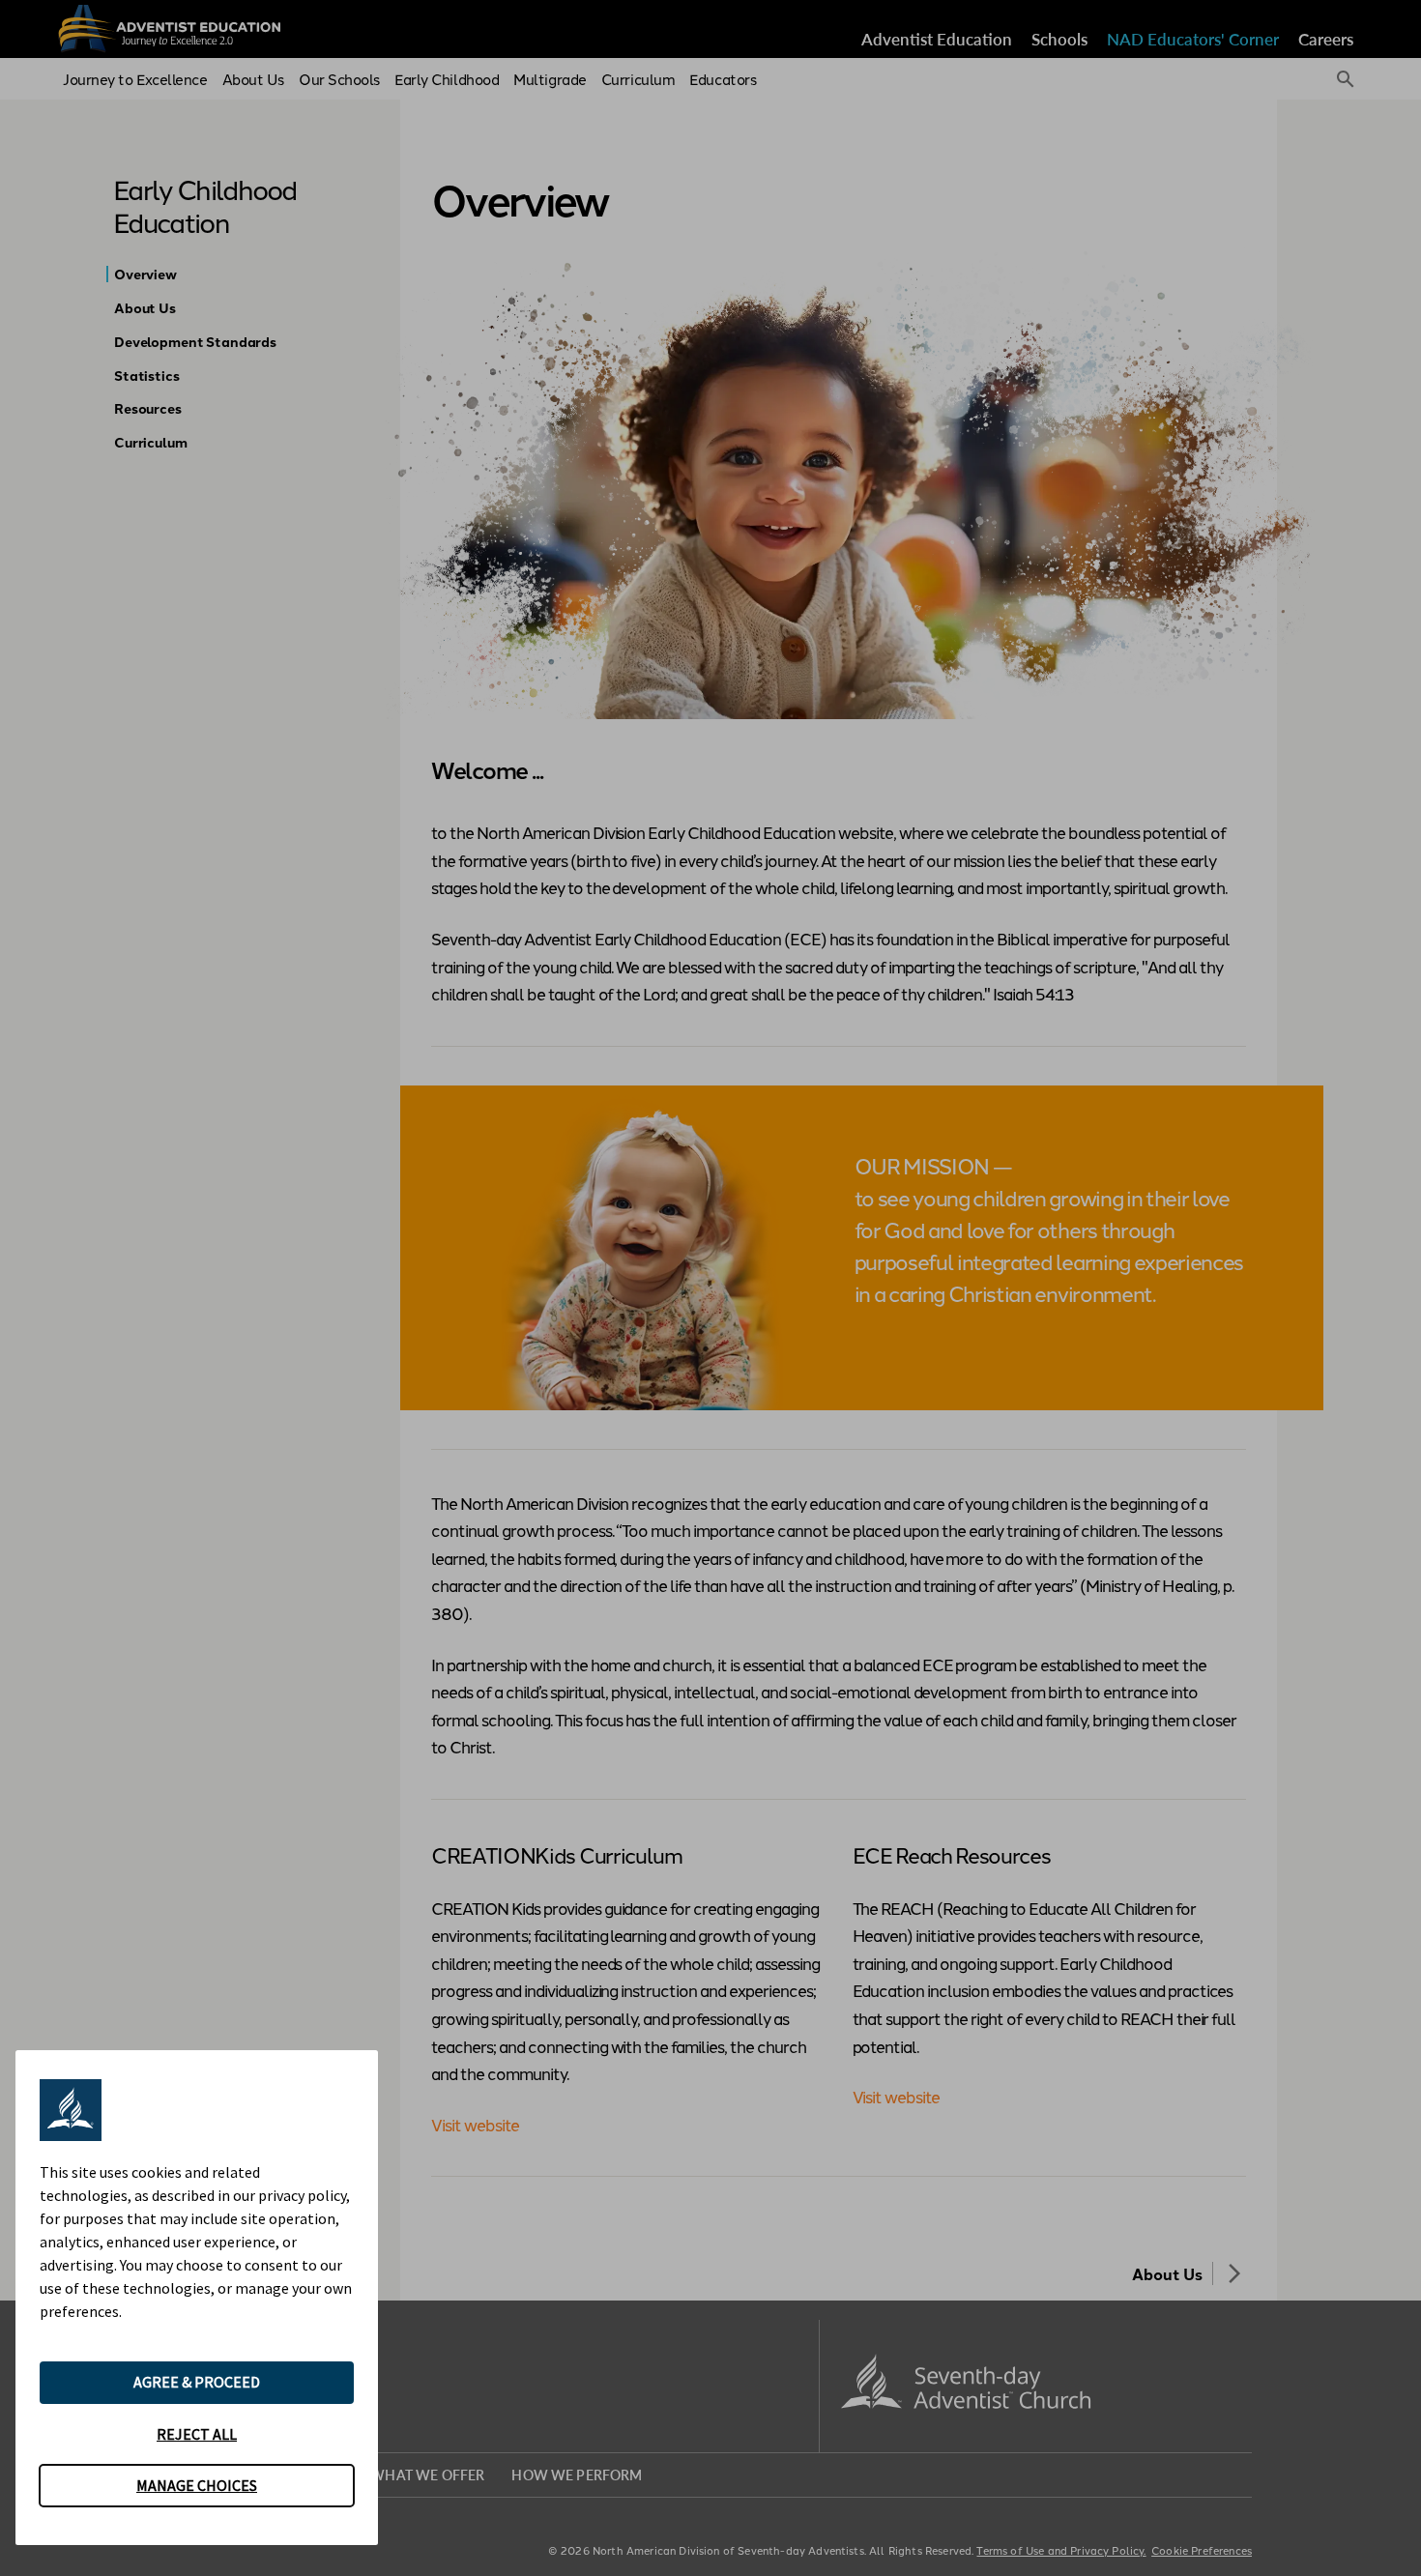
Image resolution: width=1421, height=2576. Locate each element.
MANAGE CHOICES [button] (197, 2485)
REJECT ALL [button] (197, 2434)
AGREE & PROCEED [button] (197, 2382)
